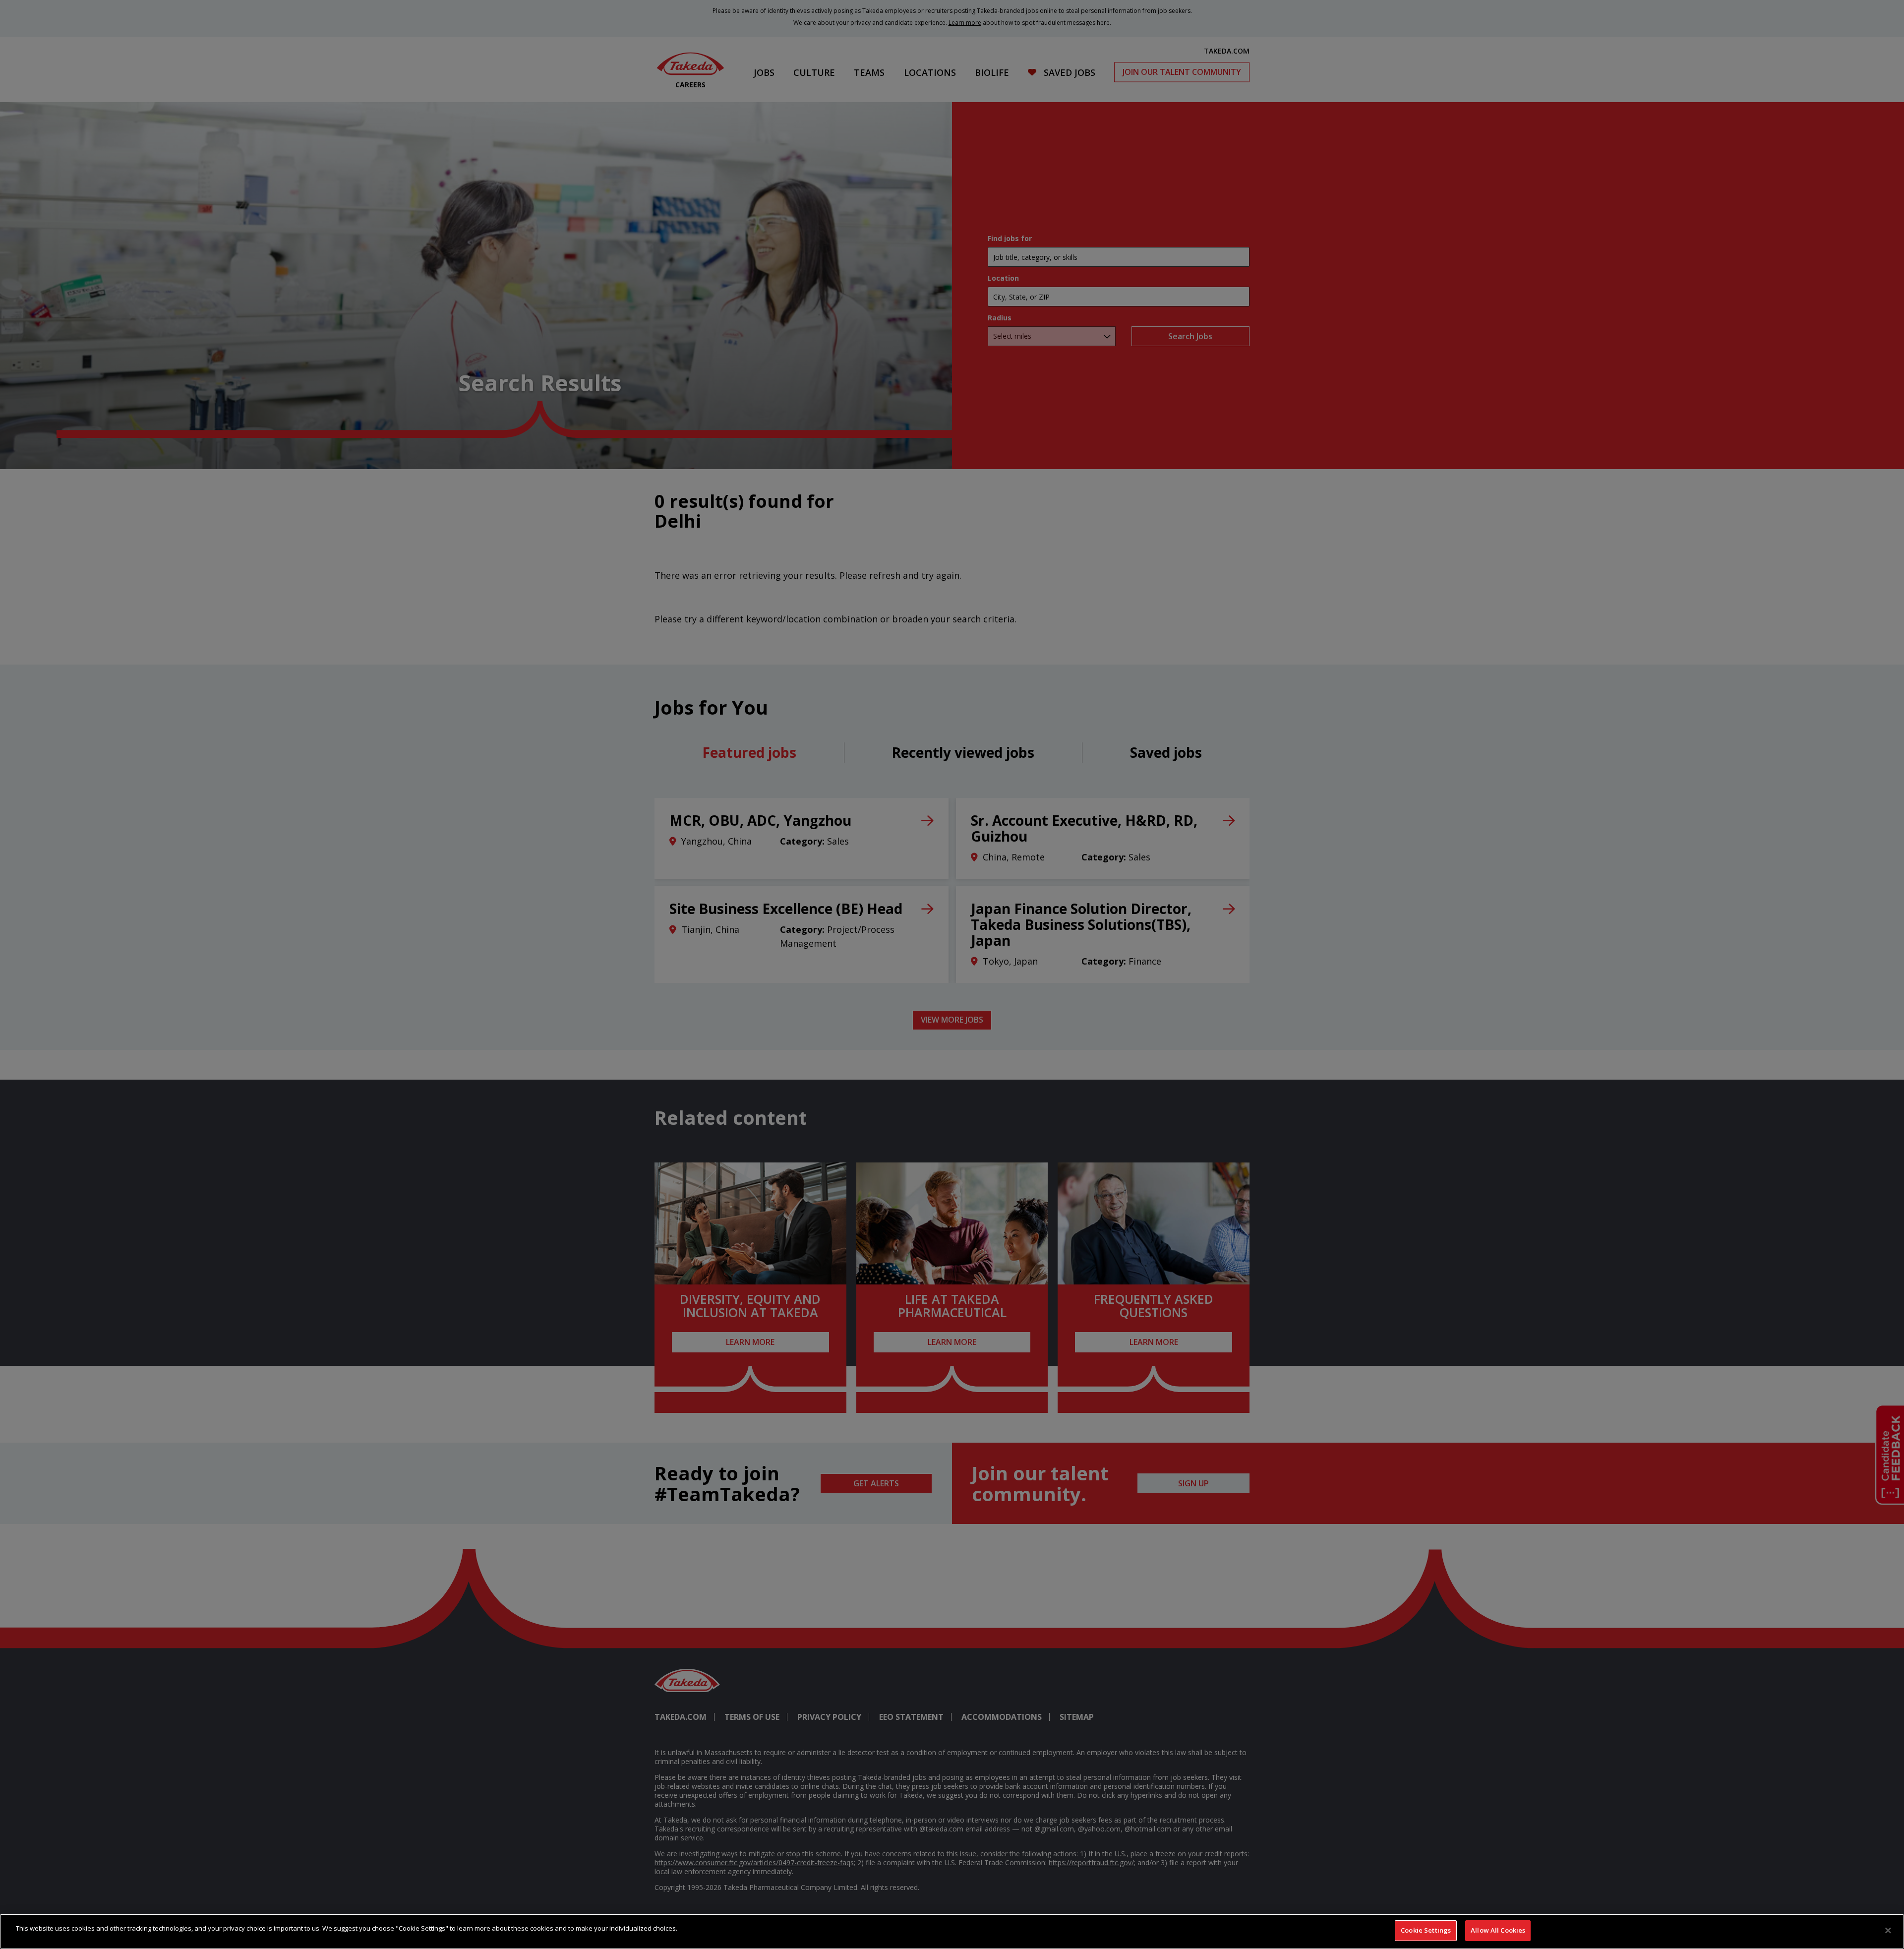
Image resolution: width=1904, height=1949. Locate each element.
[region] (952, 1931)
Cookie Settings (1426, 1930)
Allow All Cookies (1498, 1930)
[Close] (1888, 1930)
